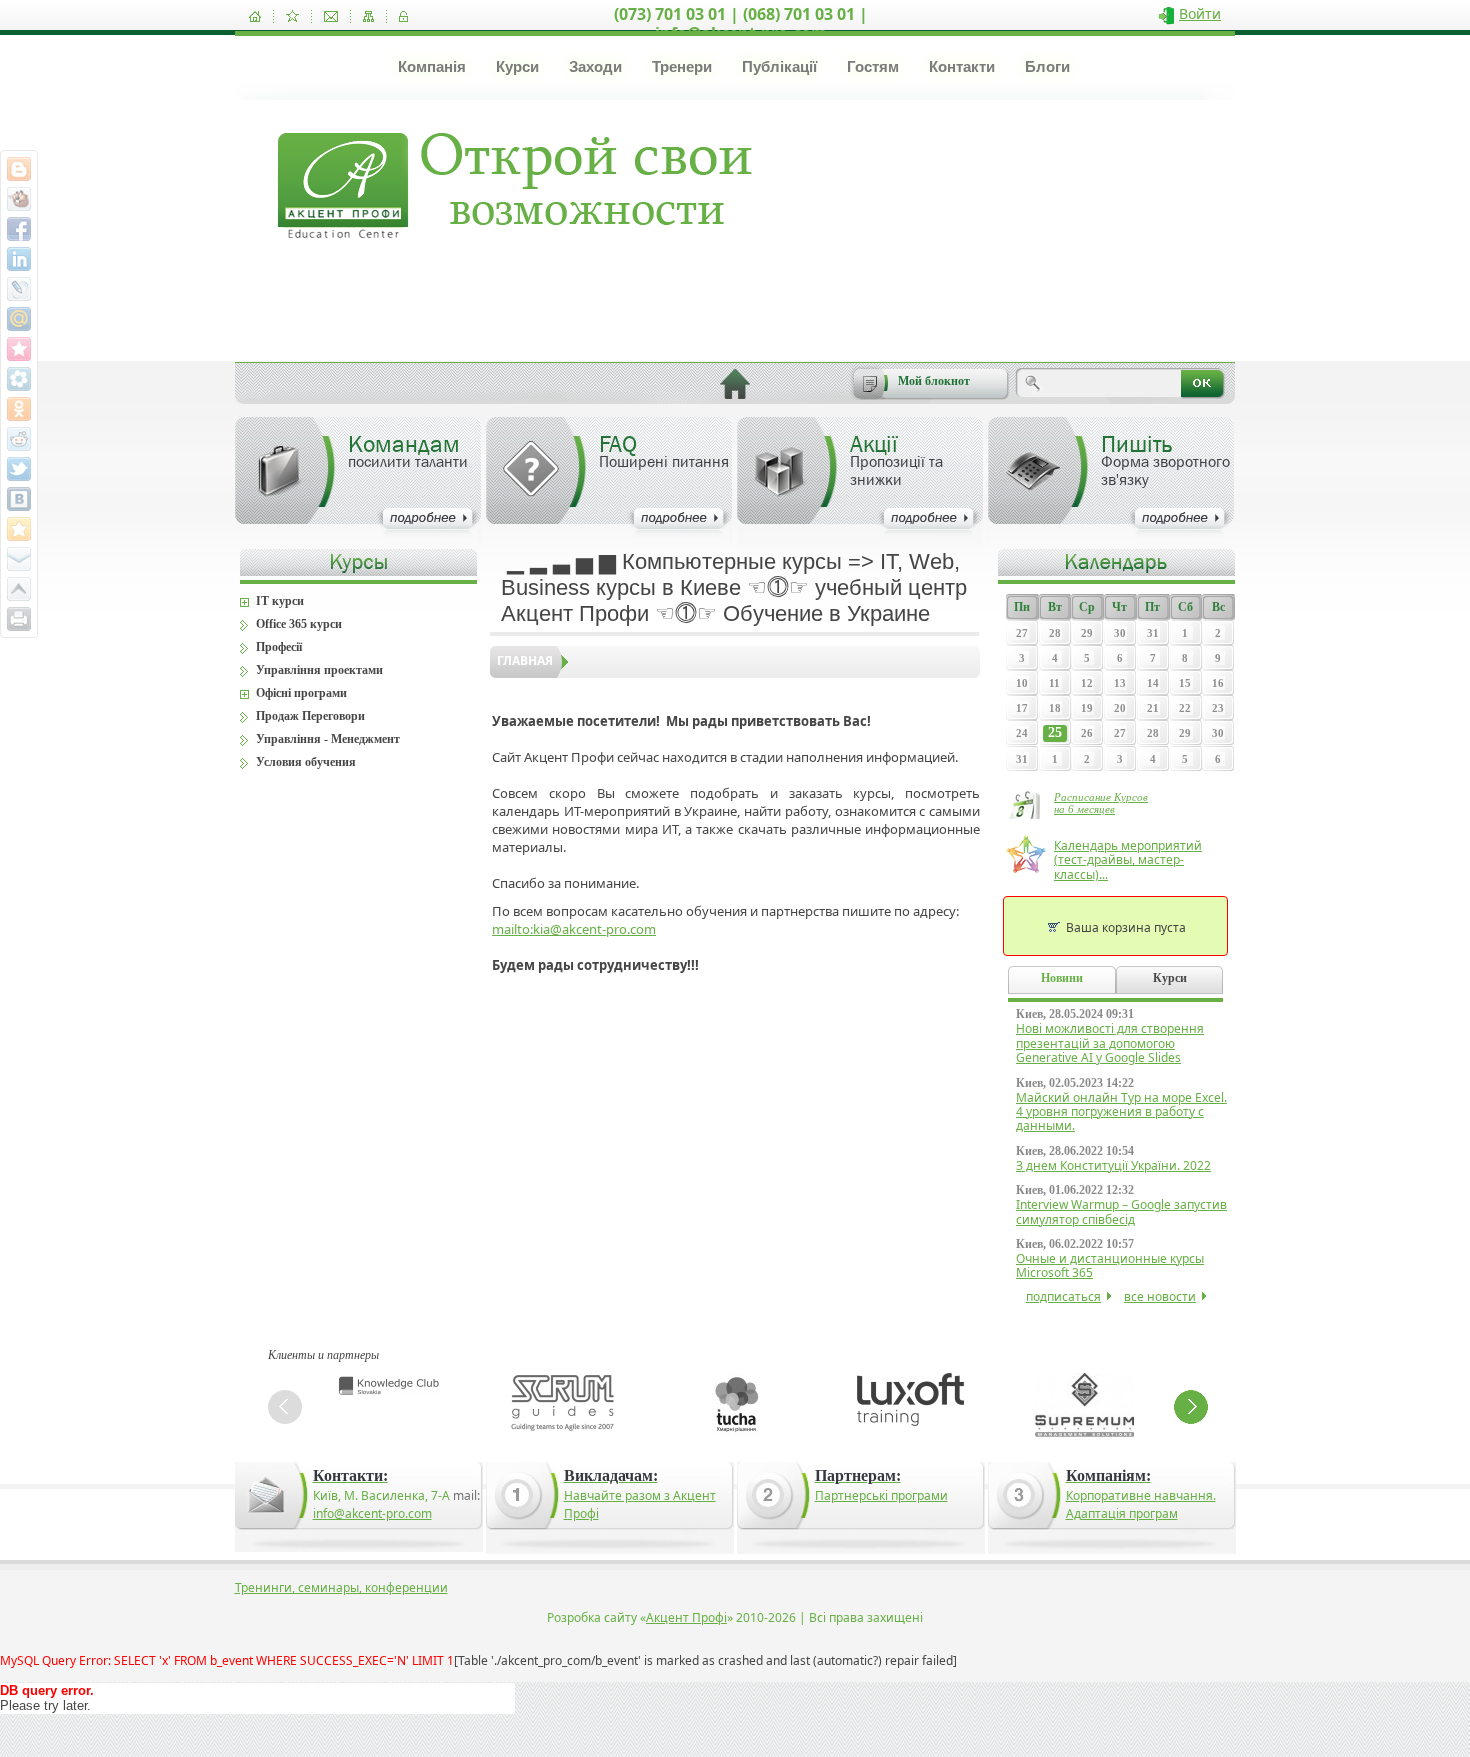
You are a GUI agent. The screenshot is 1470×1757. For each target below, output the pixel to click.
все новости (1160, 1296)
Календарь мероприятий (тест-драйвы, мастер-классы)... (1128, 860)
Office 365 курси (299, 624)
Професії (279, 647)
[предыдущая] (285, 1407)
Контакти (962, 66)
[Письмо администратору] (331, 16)
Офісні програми (301, 693)
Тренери (682, 66)
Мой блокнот (934, 381)
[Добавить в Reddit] (19, 439)
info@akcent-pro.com (372, 1513)
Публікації (779, 66)
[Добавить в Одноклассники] (19, 409)
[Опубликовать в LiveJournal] (19, 289)
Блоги (1047, 66)
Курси (517, 66)
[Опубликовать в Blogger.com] (19, 169)
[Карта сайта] (368, 16)
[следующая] (1191, 1407)
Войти (1200, 13)
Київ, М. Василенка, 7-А (381, 1495)
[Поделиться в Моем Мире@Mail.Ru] (19, 319)
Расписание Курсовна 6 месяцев (1101, 803)
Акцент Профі (686, 1617)
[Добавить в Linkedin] (19, 259)
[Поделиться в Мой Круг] (19, 379)
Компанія (432, 66)
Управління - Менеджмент (328, 739)
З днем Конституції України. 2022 (1113, 1165)
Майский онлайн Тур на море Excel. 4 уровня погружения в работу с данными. (1121, 1112)
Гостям (873, 66)
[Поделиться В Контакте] (19, 499)
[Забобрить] (19, 199)
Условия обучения (306, 762)
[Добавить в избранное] (292, 16)
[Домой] (255, 16)
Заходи (595, 66)
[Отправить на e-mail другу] (19, 559)
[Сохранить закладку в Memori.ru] (19, 349)
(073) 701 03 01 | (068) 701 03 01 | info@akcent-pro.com (741, 23)
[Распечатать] (19, 619)
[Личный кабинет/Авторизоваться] (403, 16)
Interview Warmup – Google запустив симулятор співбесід (1121, 1211)
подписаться (1063, 1296)
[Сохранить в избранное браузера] (19, 529)
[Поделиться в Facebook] (19, 229)
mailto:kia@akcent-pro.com (574, 929)
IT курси (280, 601)
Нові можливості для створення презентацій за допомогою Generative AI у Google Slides (1110, 1043)
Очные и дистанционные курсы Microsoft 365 (1110, 1265)
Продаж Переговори (310, 716)
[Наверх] (19, 589)
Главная (525, 660)
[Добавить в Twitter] (19, 469)
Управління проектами (319, 670)
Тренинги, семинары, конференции (341, 1587)
